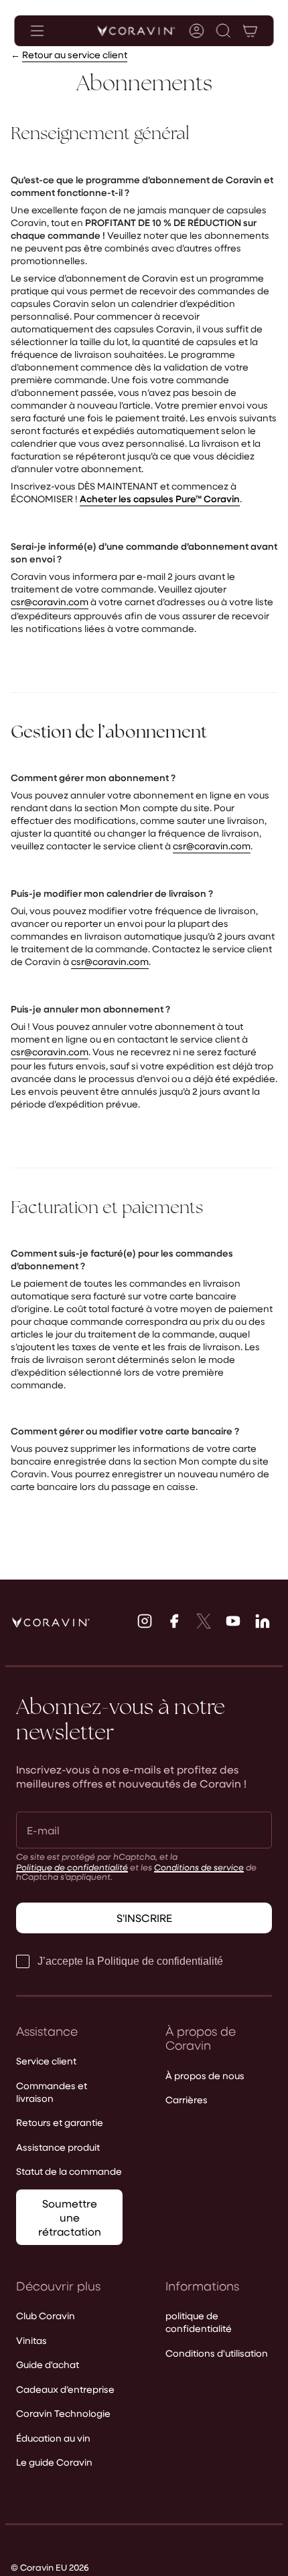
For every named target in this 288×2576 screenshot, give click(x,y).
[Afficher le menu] (38, 31)
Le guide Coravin (54, 2462)
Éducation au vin (53, 2438)
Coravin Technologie (63, 2413)
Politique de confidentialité (72, 1867)
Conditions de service (199, 1867)
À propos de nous (205, 2075)
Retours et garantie (60, 2122)
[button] (224, 31)
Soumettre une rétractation (70, 2217)
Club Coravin (46, 2316)
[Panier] (250, 31)
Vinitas (31, 2340)
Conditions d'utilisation (217, 2353)
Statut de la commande (69, 2171)
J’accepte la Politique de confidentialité (130, 1961)
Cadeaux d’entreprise (65, 2389)
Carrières (187, 2100)
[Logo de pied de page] (51, 1622)
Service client (46, 2061)
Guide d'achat (48, 2364)
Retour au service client (75, 55)
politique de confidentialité (199, 2322)
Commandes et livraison (52, 2092)
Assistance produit (58, 2147)
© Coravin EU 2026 (50, 2567)
